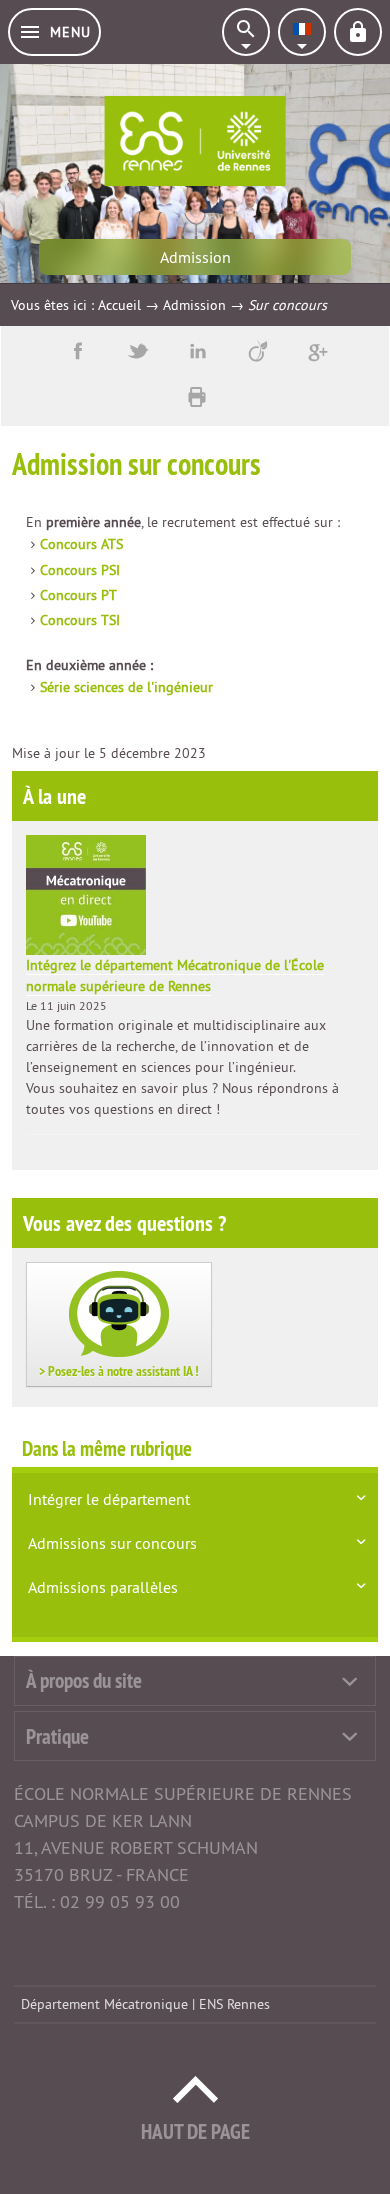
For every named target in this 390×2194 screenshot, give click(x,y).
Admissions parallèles (103, 1587)
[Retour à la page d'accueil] (195, 141)
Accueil (119, 305)
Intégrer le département (109, 1499)
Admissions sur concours (112, 1543)
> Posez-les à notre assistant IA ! (119, 1371)
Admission (194, 305)
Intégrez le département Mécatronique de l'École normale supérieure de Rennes (175, 975)
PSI (80, 570)
